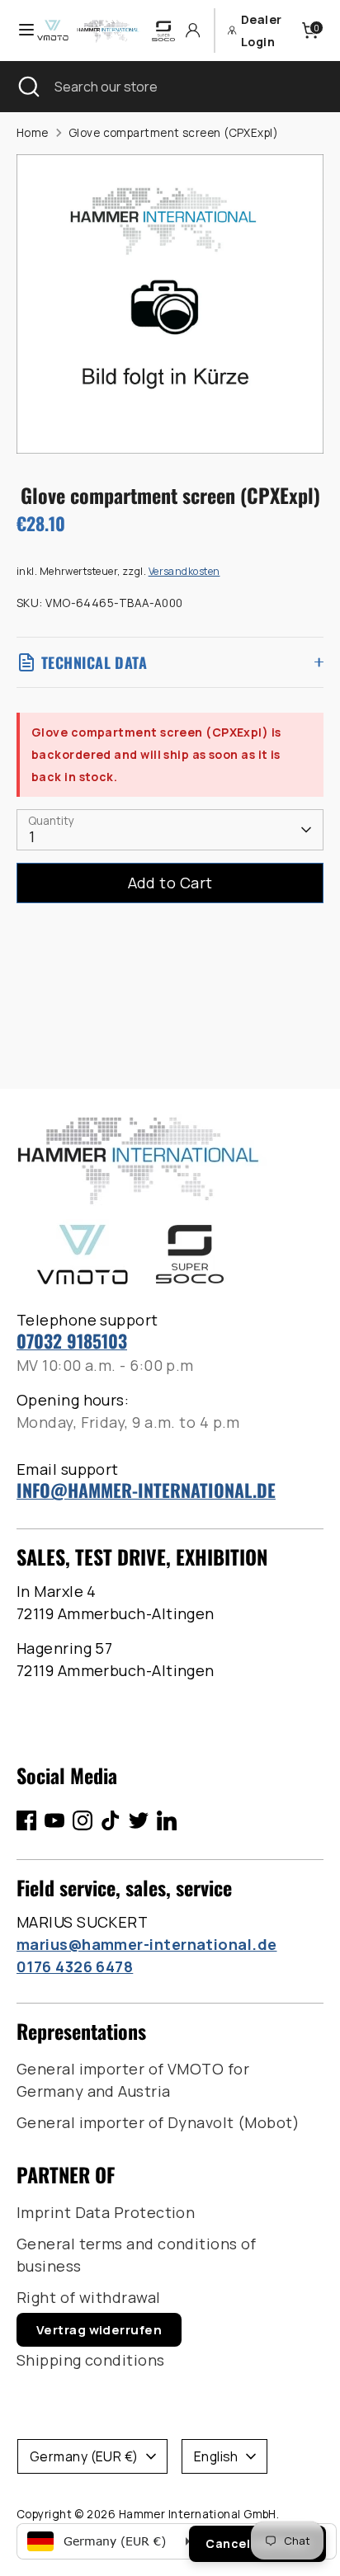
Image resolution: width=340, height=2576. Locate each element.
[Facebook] (26, 1820)
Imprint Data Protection (106, 2212)
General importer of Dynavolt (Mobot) (158, 2122)
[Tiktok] (111, 1820)
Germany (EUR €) (84, 2456)
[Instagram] (83, 1820)
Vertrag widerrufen (99, 2330)
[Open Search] (27, 87)
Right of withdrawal (89, 2297)
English (216, 2456)
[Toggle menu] (19, 30)
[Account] (193, 30)
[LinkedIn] (167, 1820)
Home (33, 133)
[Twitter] (139, 1820)
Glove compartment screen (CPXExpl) (173, 133)
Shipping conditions (91, 2360)
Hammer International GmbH (198, 2514)
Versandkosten (184, 571)
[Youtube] (54, 1820)
